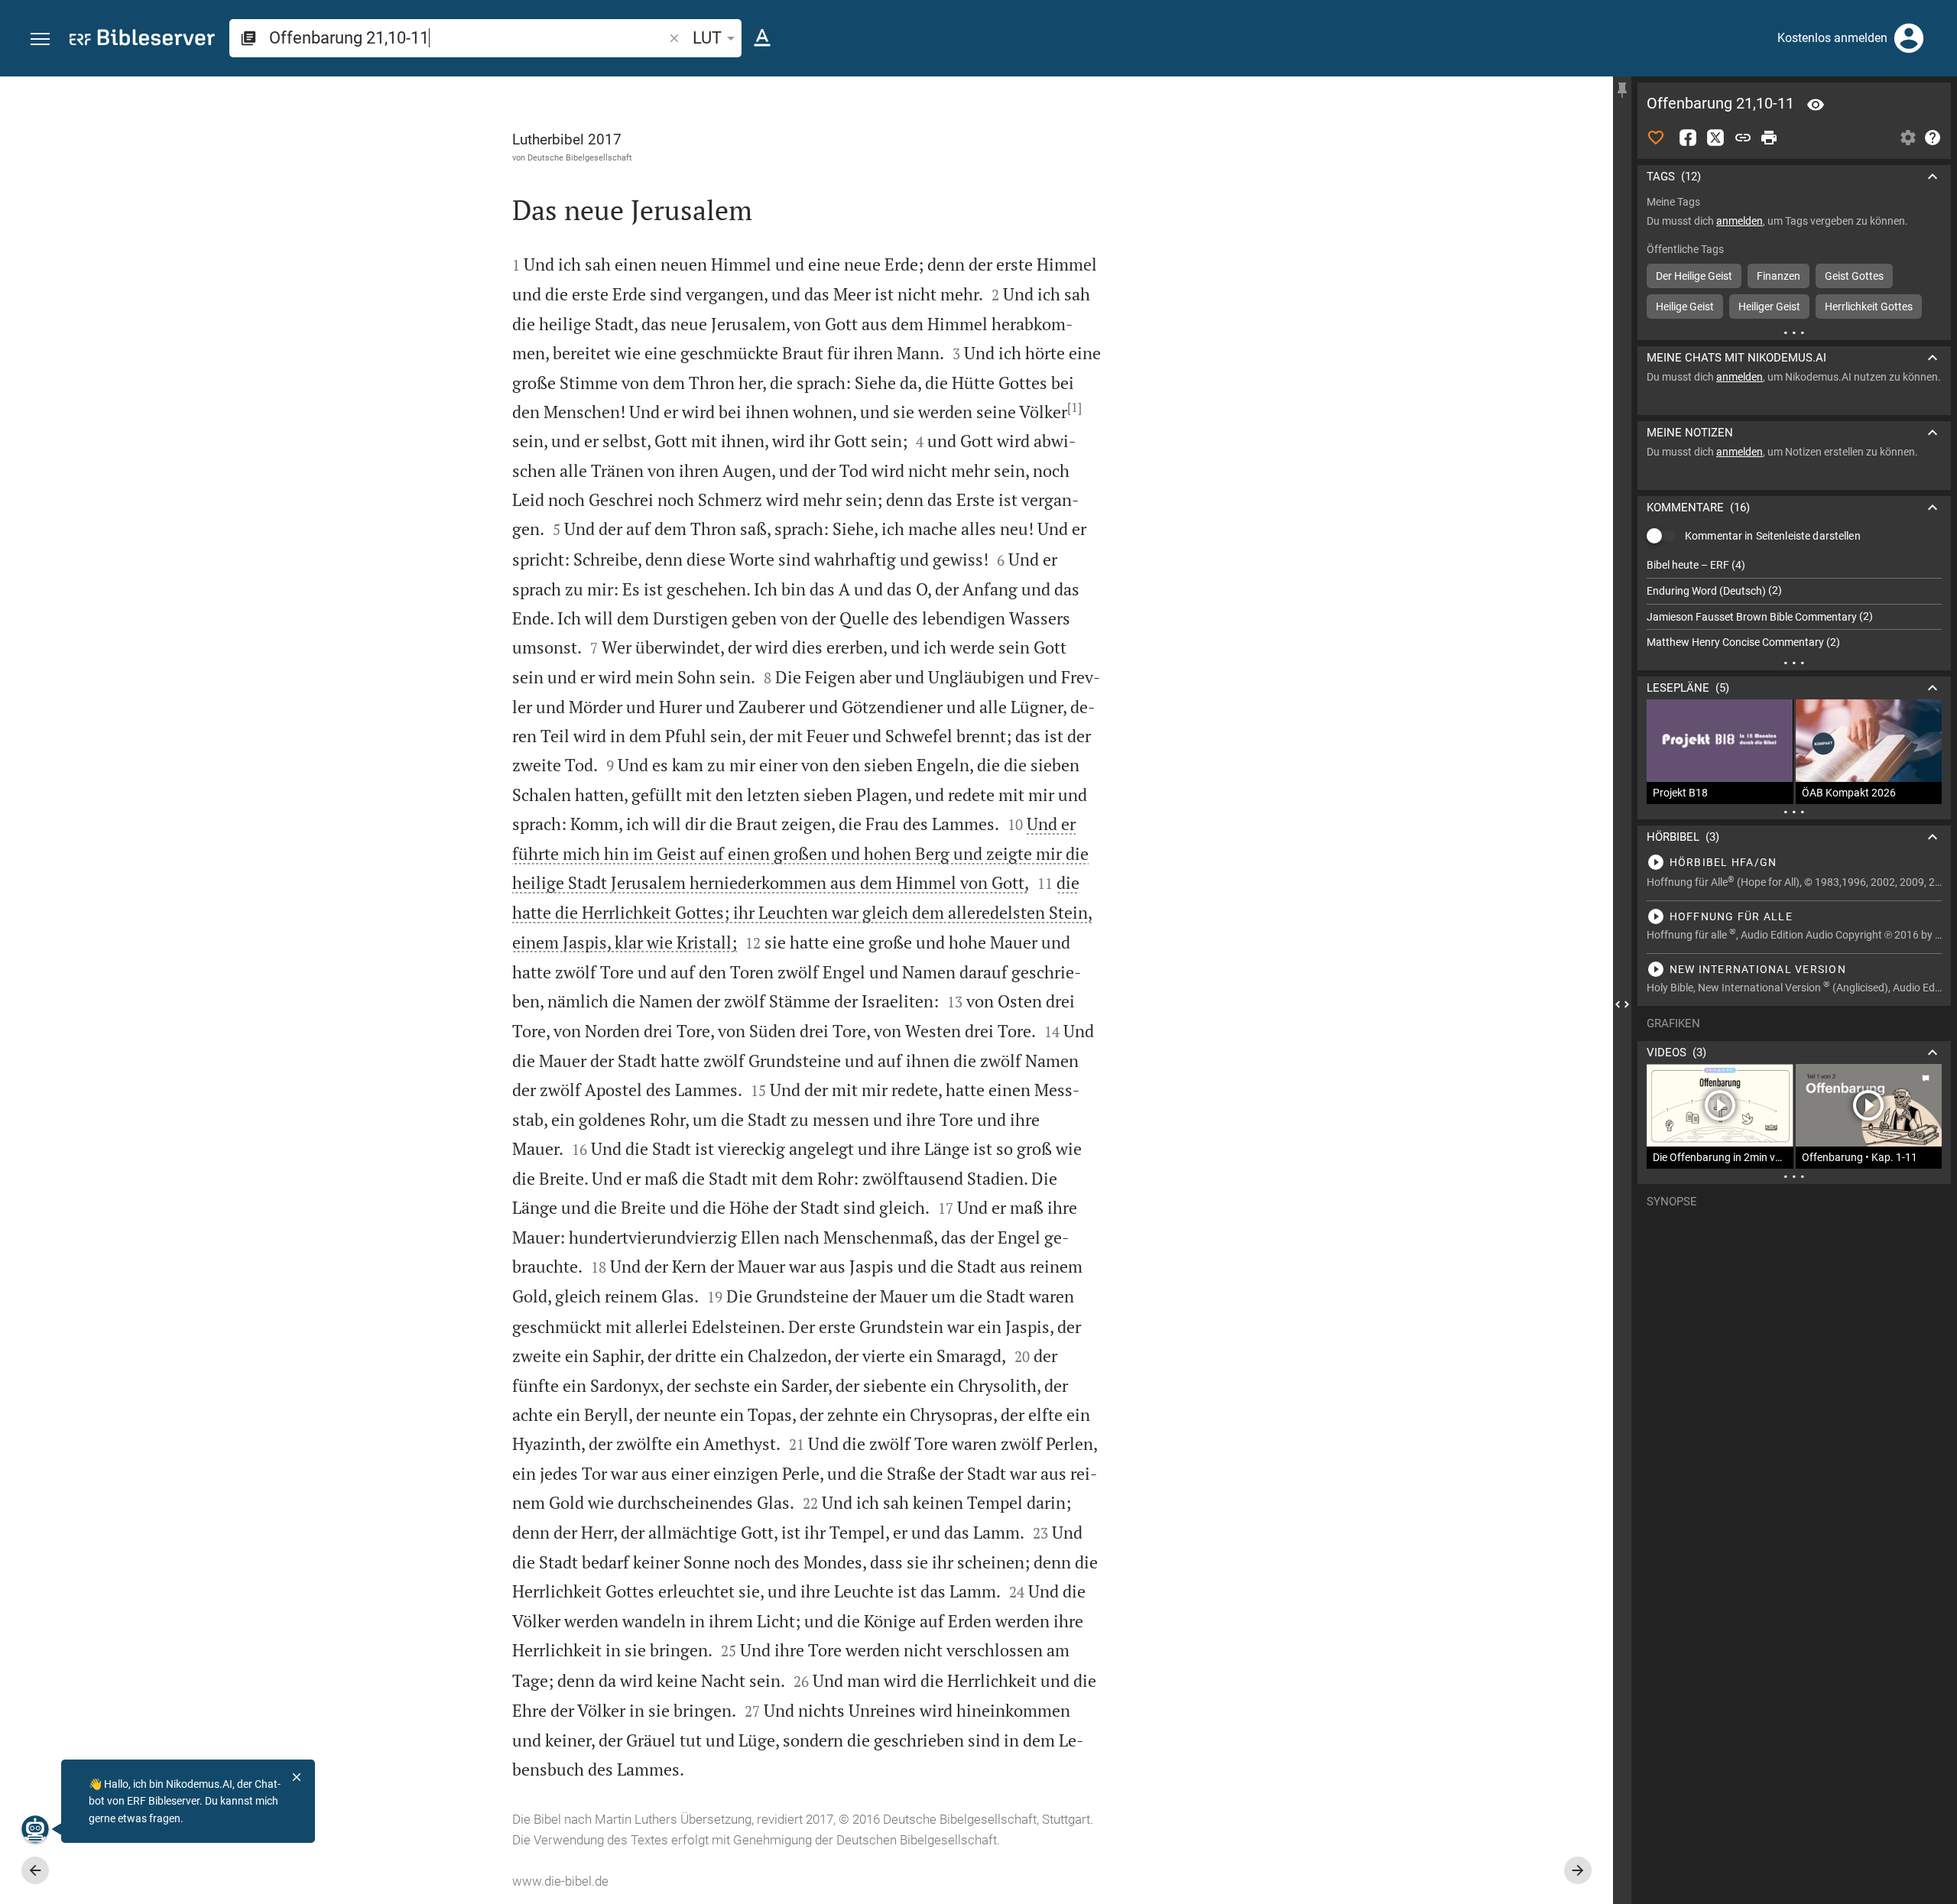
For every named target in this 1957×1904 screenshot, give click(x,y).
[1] (1074, 407)
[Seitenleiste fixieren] (1622, 90)
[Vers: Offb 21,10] (1816, 105)
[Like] (1656, 138)
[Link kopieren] (1743, 138)
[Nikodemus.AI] (35, 1829)
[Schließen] (297, 1777)
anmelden (1740, 221)
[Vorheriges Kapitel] (35, 1870)
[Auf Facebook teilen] (1688, 138)
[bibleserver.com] (142, 40)
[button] (40, 39)
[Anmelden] (1909, 38)
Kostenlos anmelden (1832, 38)
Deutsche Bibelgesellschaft (580, 157)
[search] (467, 38)
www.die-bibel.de (560, 1881)
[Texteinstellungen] (762, 38)
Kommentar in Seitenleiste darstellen (1773, 536)
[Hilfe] (1933, 138)
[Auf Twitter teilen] (1715, 138)
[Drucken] (1769, 138)
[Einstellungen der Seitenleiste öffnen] (1908, 138)
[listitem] (1794, 565)
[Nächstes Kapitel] (1578, 1870)
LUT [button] (707, 38)
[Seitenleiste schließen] (1622, 1004)
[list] (1794, 604)
